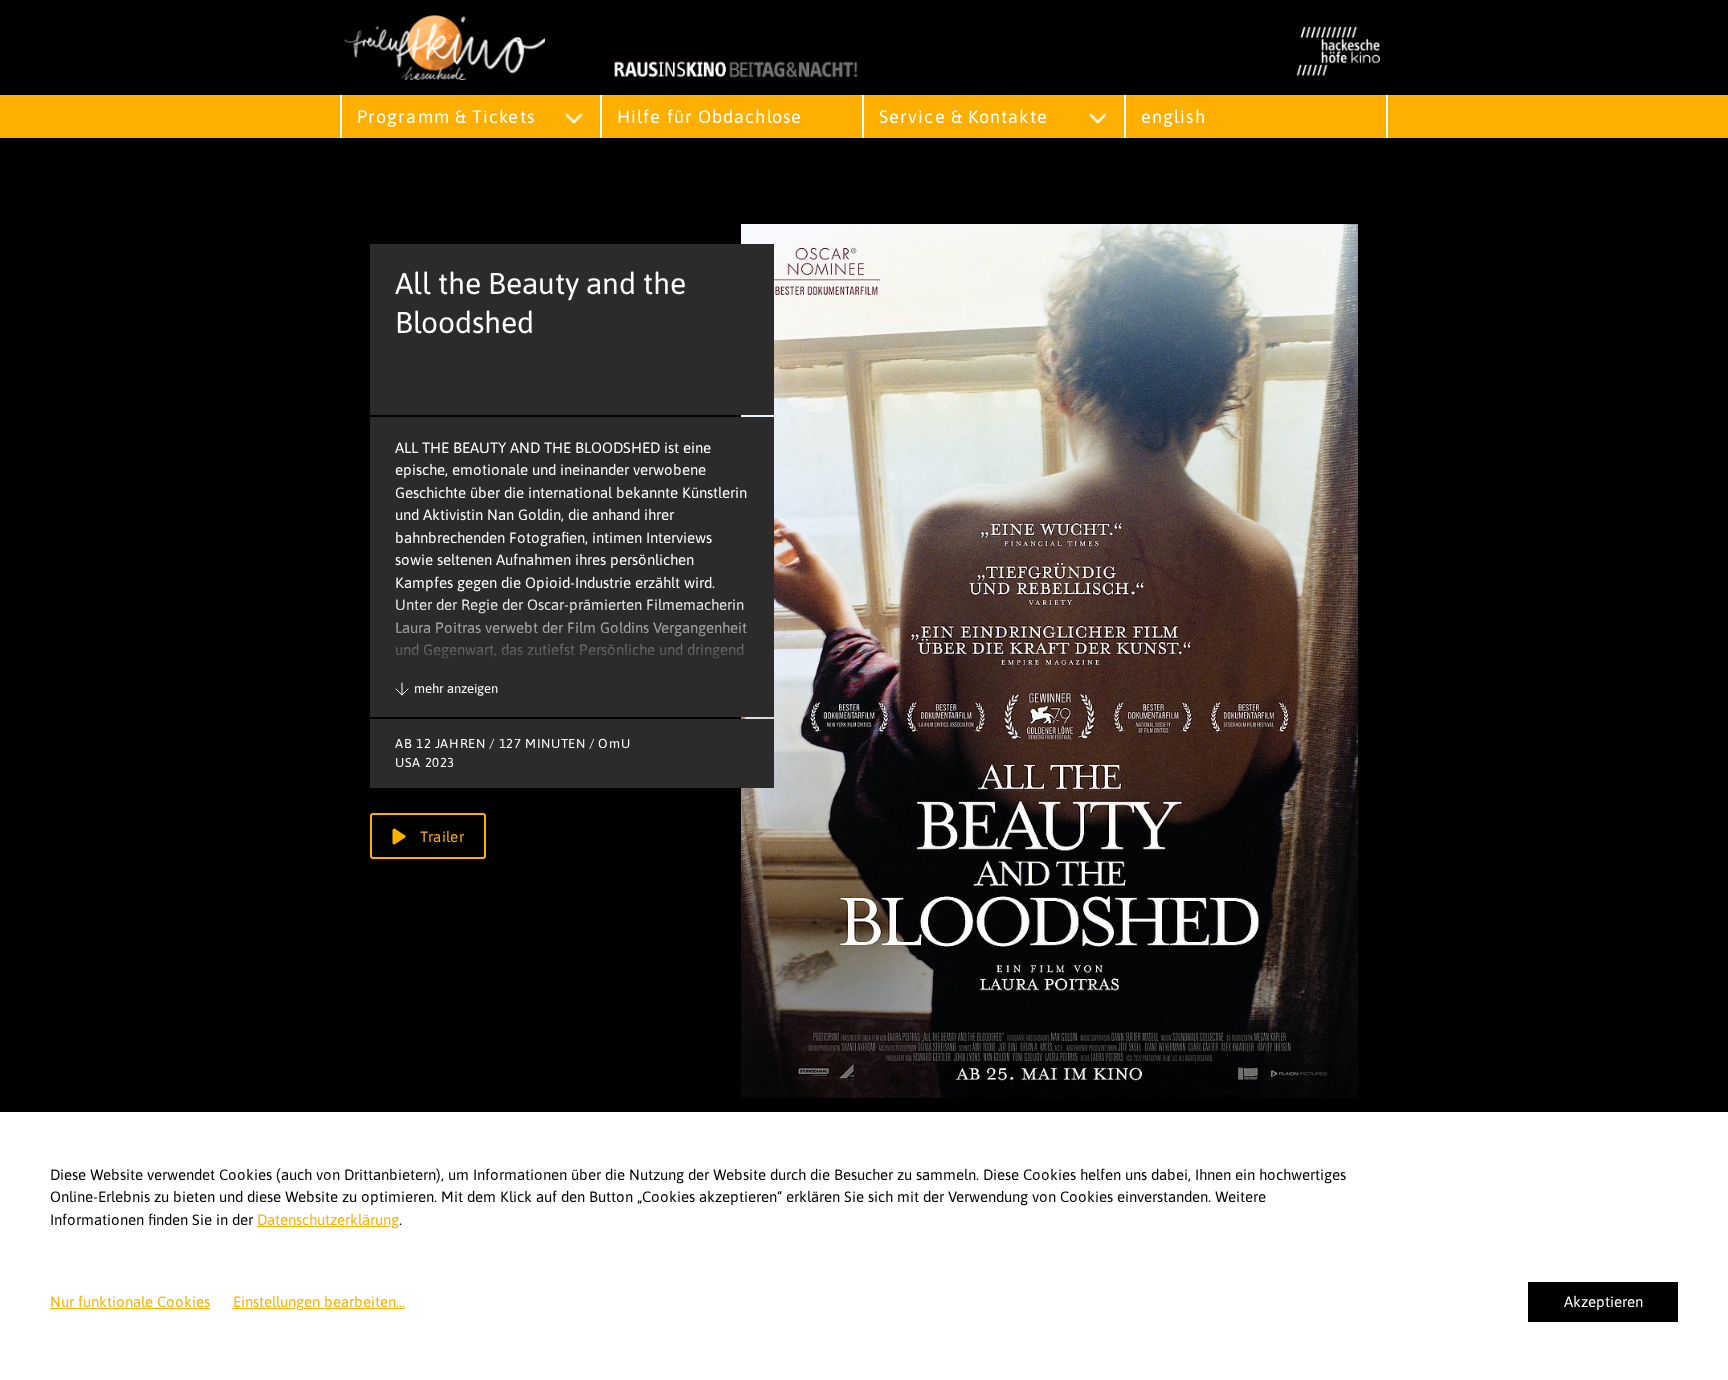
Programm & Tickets (446, 116)
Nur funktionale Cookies (130, 1301)
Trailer (440, 836)
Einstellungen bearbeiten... (319, 1301)
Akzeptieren (1603, 1301)
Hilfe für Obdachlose (709, 116)
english (1173, 116)
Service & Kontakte (963, 116)
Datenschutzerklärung (328, 1219)
